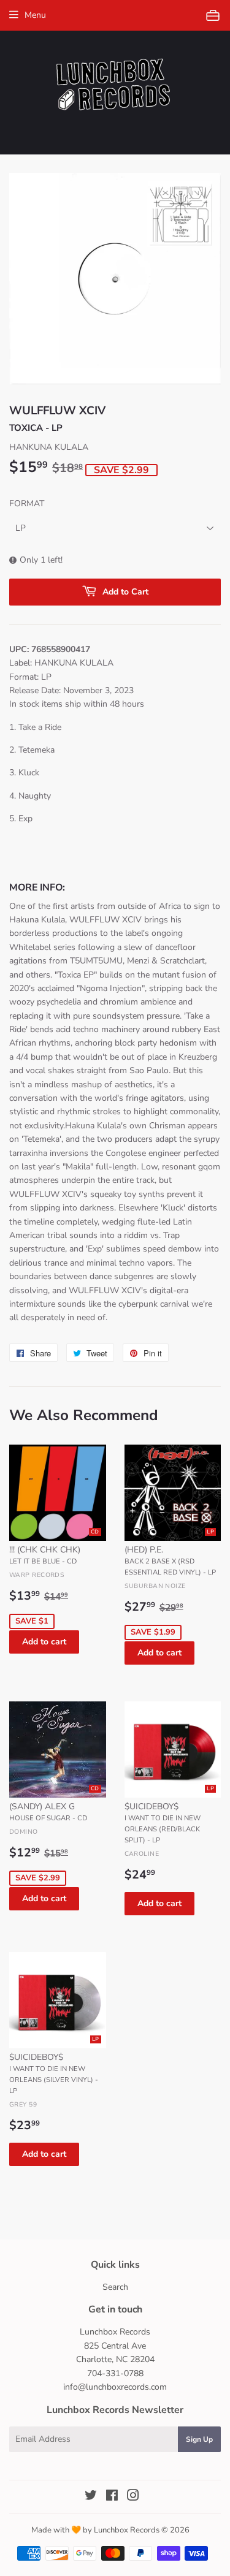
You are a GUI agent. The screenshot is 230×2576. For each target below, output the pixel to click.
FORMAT (27, 503)
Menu (35, 15)
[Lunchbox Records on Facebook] (112, 2497)
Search (115, 2287)
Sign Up (199, 2439)
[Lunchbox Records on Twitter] (91, 2497)
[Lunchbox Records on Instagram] (133, 2497)
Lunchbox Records (127, 2530)
